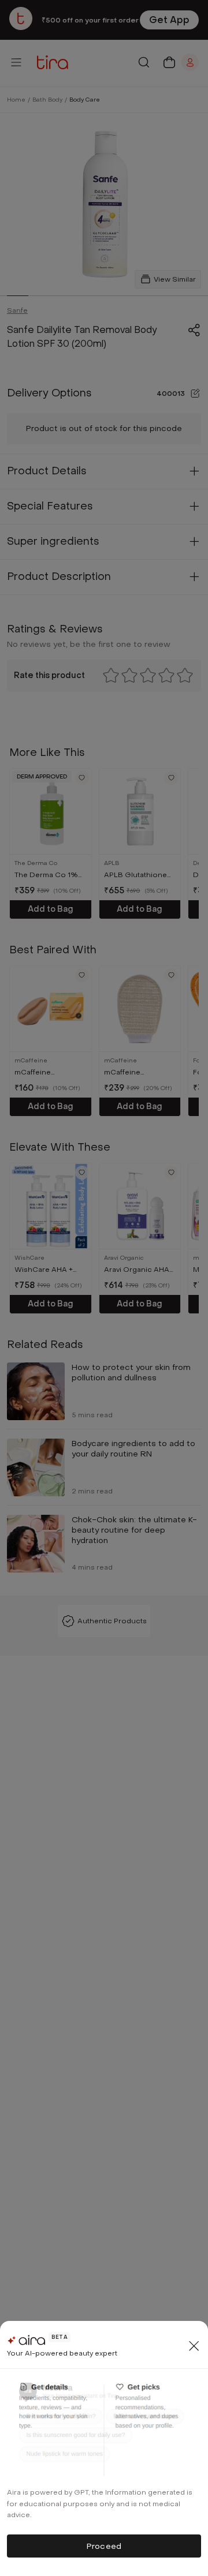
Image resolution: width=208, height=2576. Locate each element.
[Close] (194, 2346)
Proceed (104, 2546)
